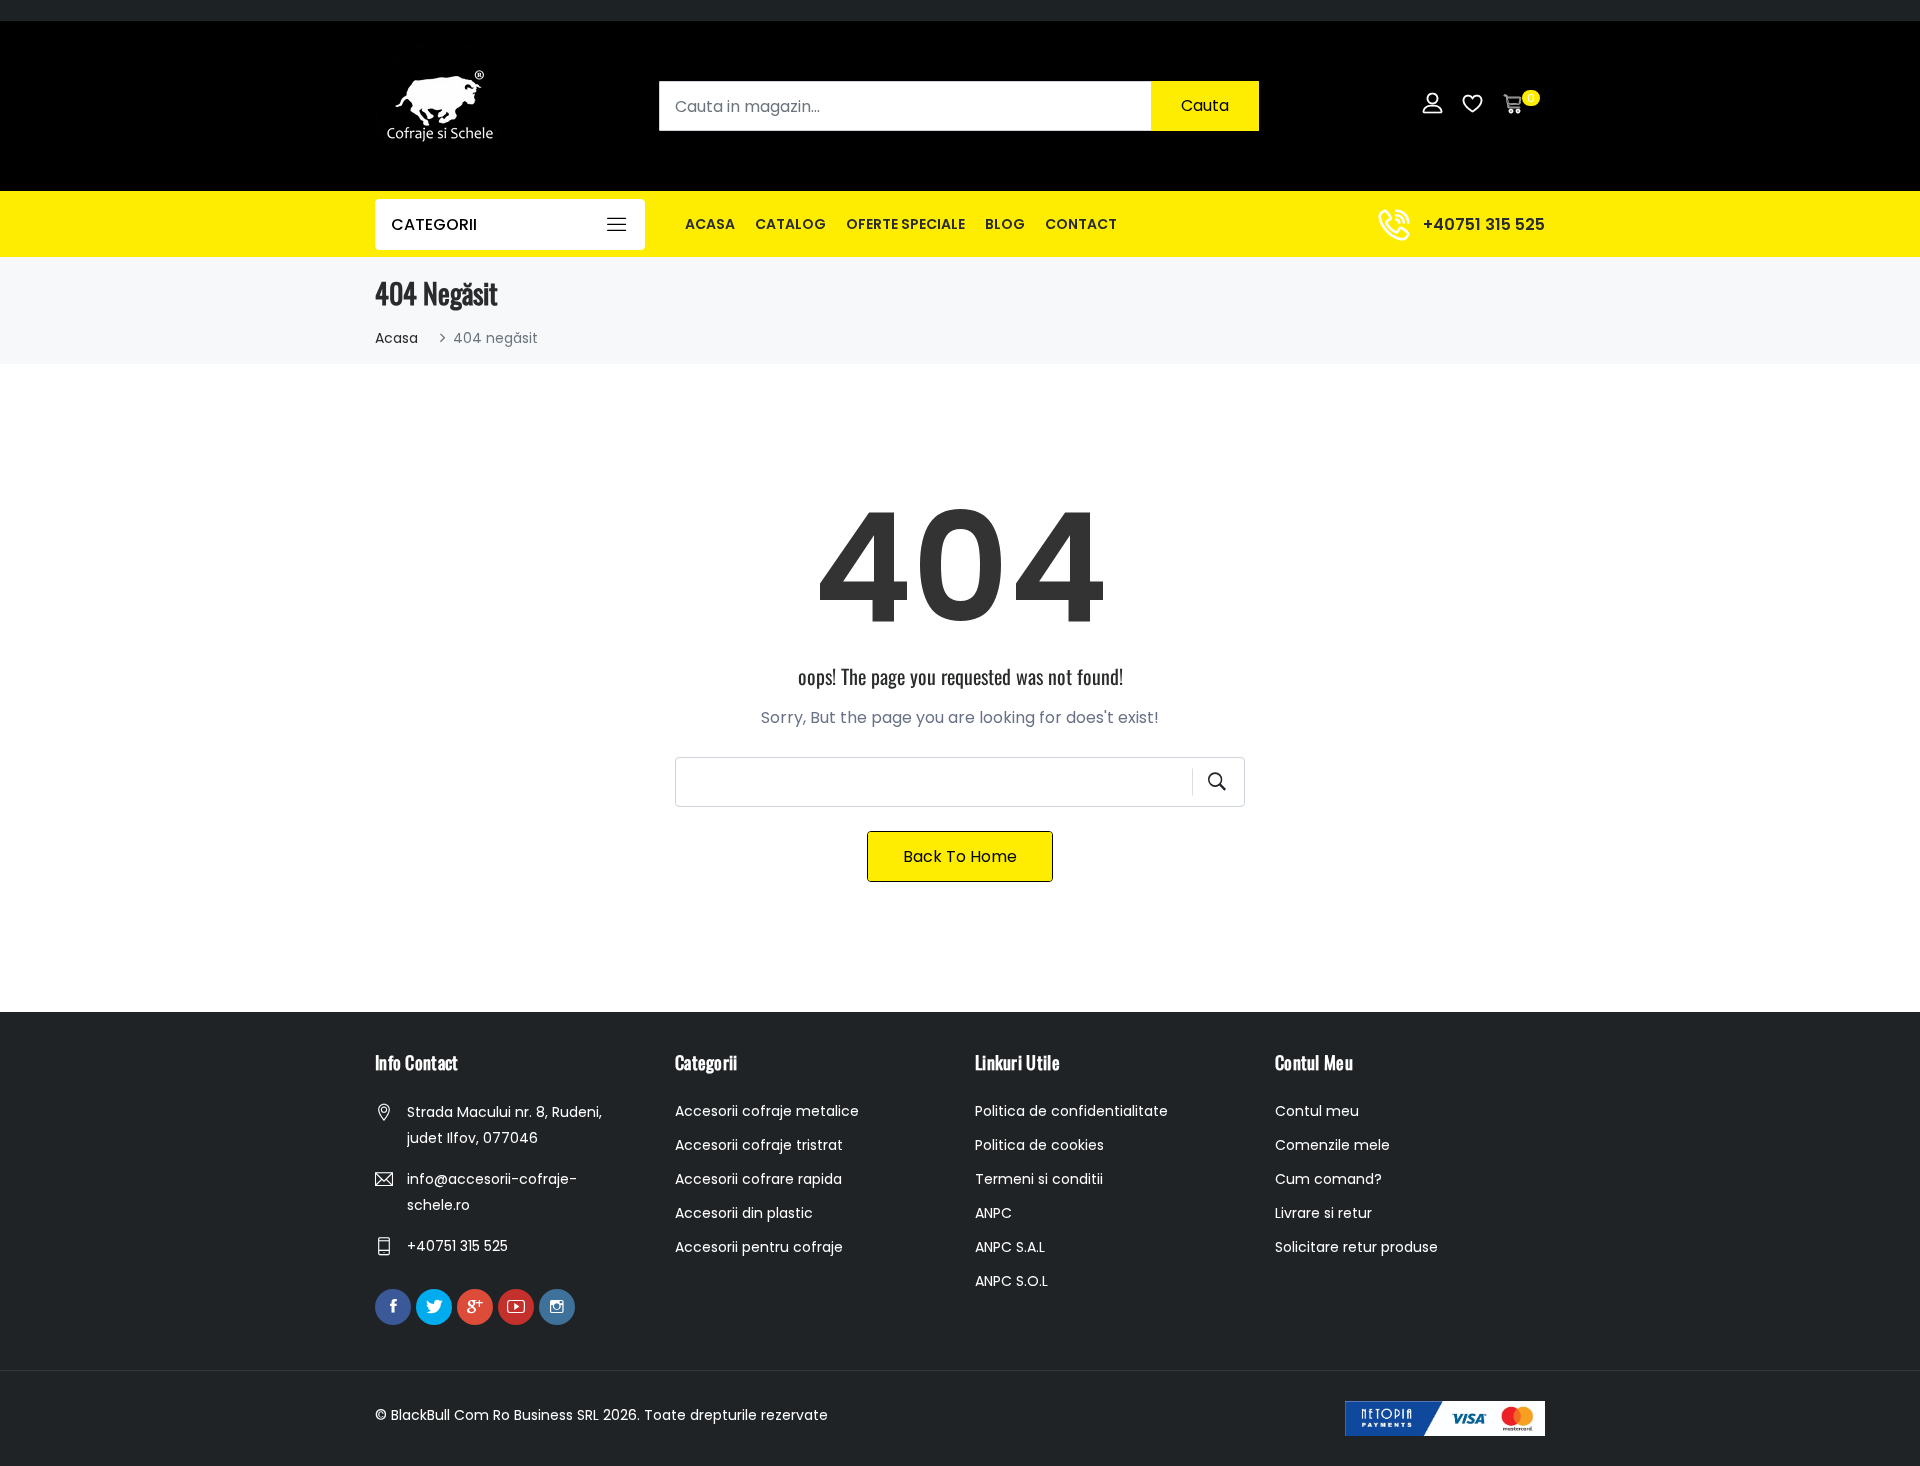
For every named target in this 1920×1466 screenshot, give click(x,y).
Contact (1081, 224)
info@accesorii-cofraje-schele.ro (492, 1192)
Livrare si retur (1323, 1213)
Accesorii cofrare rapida (758, 1179)
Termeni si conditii (1039, 1179)
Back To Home (960, 856)
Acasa (710, 224)
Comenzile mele (1332, 1145)
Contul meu (1317, 1111)
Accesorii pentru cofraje (759, 1247)
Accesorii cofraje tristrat (759, 1145)
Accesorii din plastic (744, 1213)
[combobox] (959, 106)
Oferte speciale (905, 224)
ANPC (993, 1213)
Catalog (790, 224)
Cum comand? (1328, 1179)
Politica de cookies (1039, 1145)
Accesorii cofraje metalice (767, 1111)
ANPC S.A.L (1010, 1247)
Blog (1005, 224)
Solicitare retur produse (1356, 1247)
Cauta (1205, 105)
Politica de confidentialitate (1071, 1111)
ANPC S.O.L (1011, 1281)
